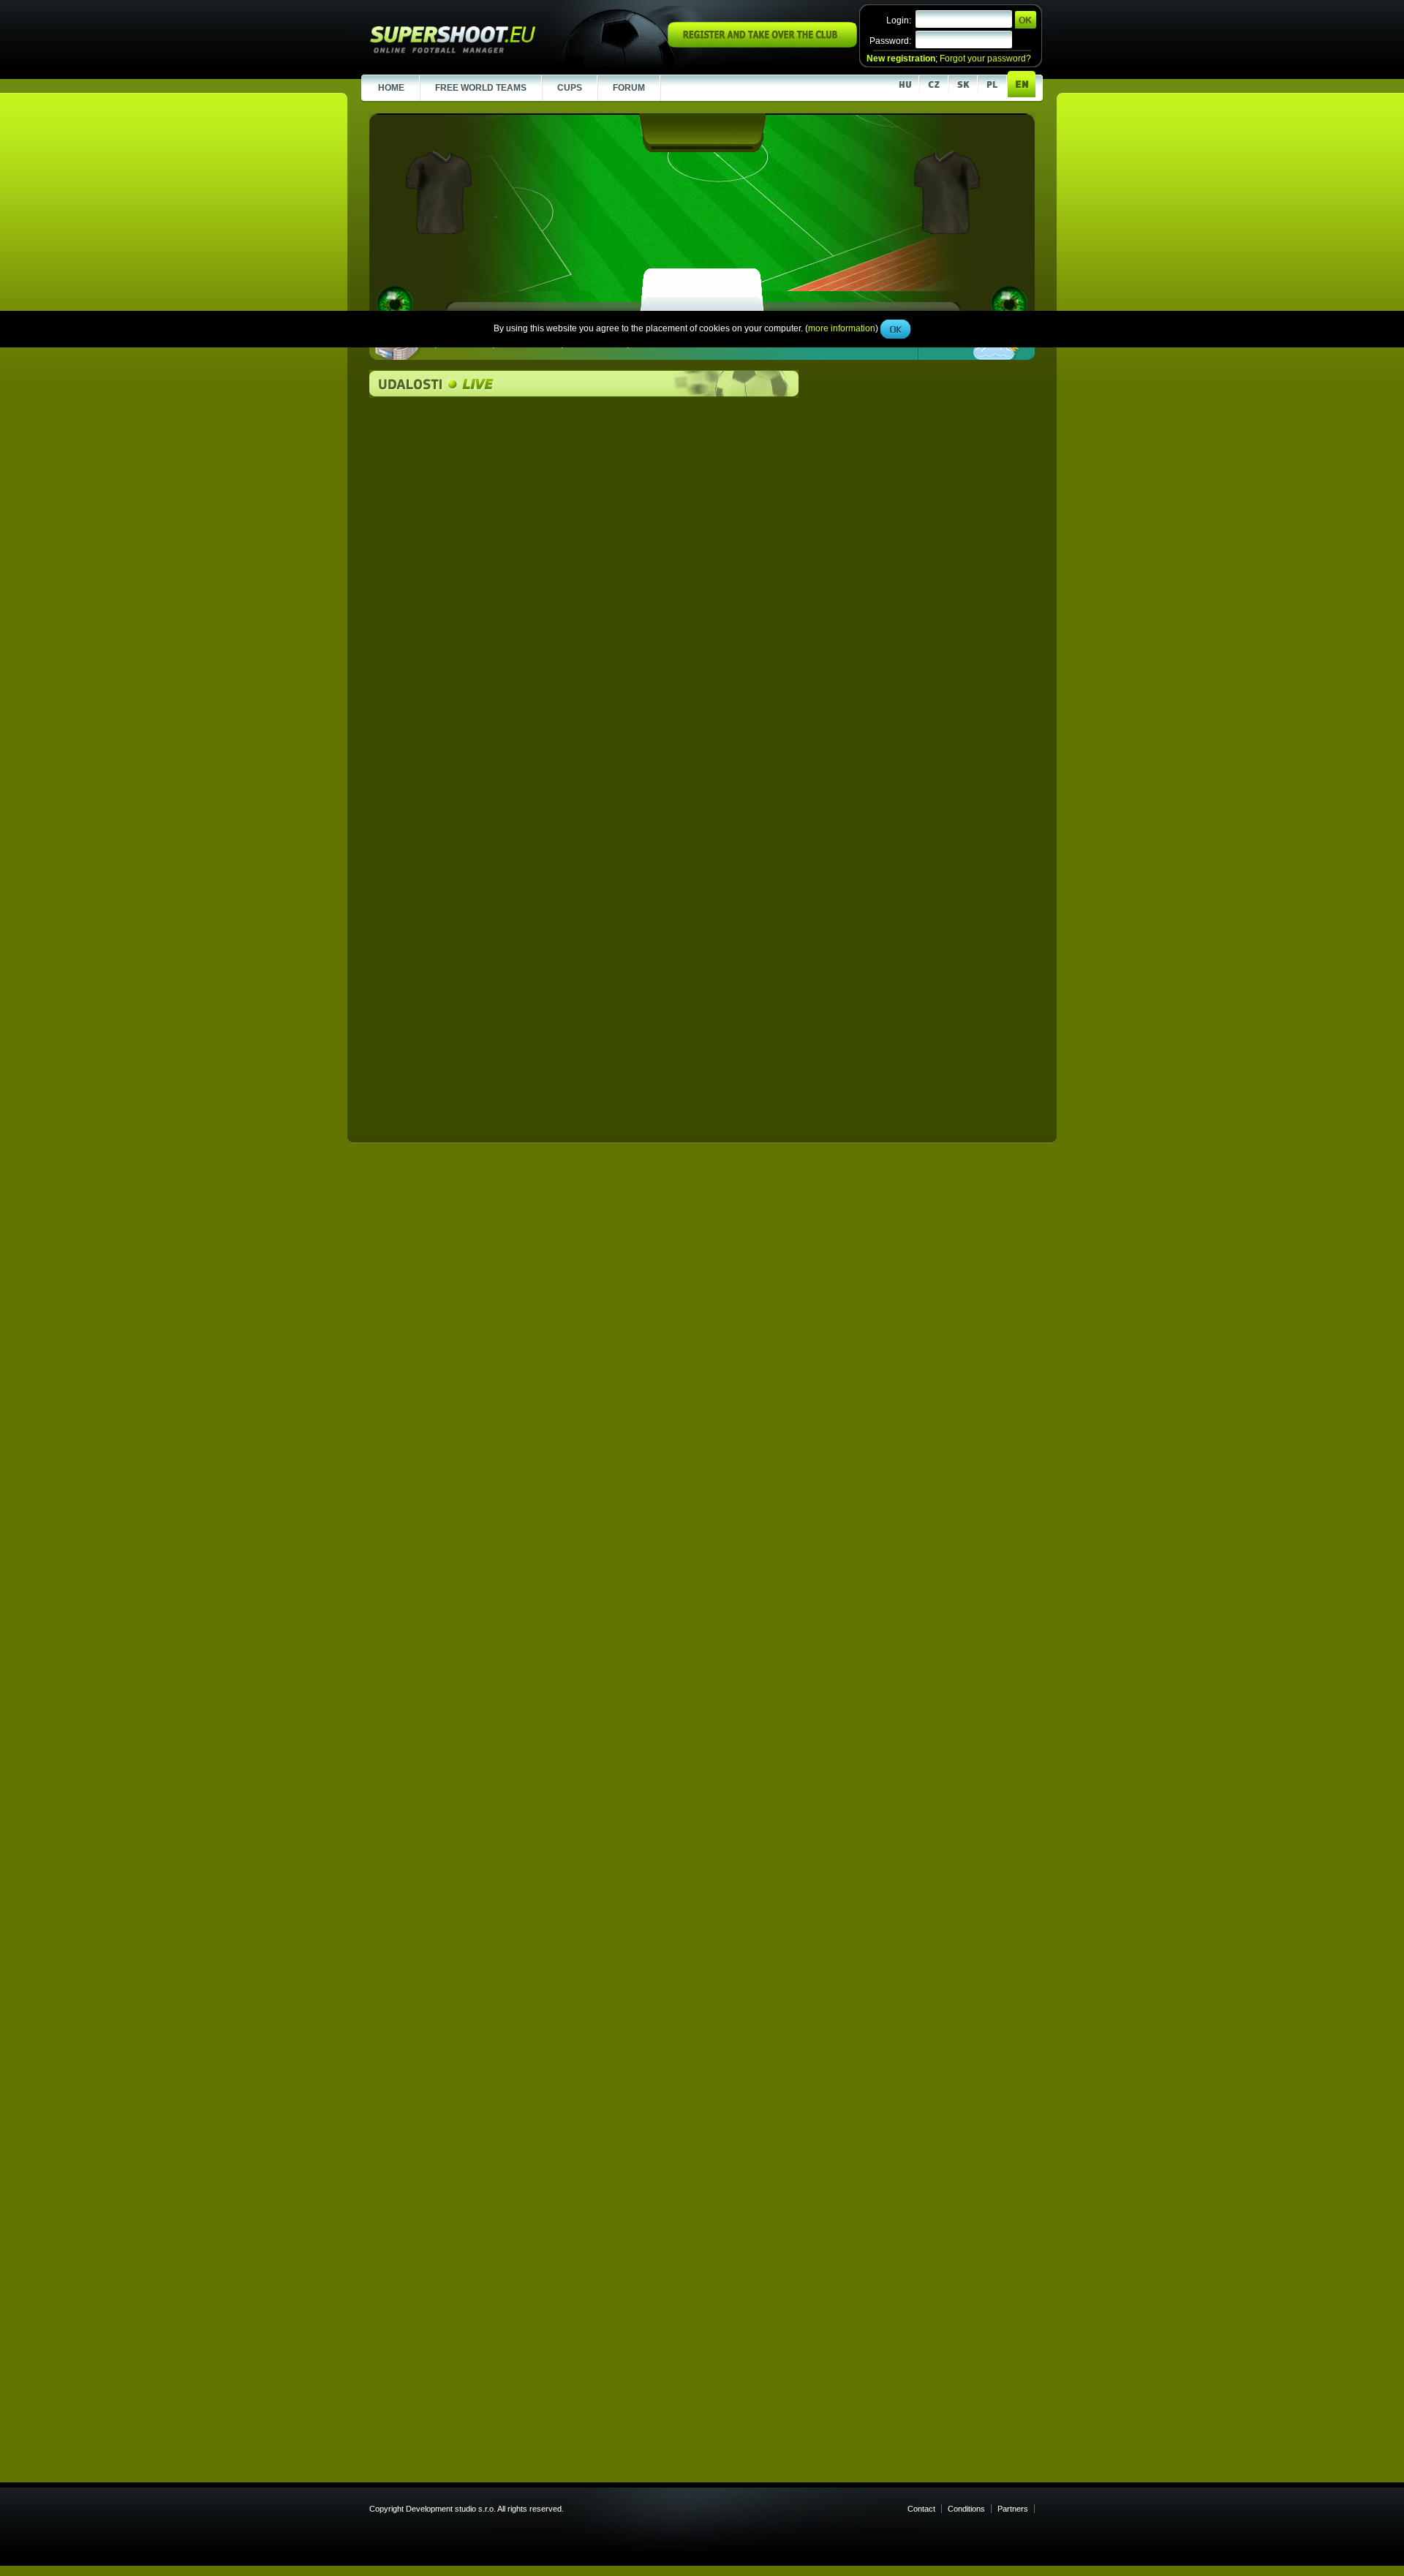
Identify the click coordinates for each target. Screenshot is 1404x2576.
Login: (899, 20)
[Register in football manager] (762, 45)
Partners (1013, 2509)
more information (842, 328)
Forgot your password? (985, 59)
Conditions (966, 2509)
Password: (890, 41)
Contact (921, 2509)
